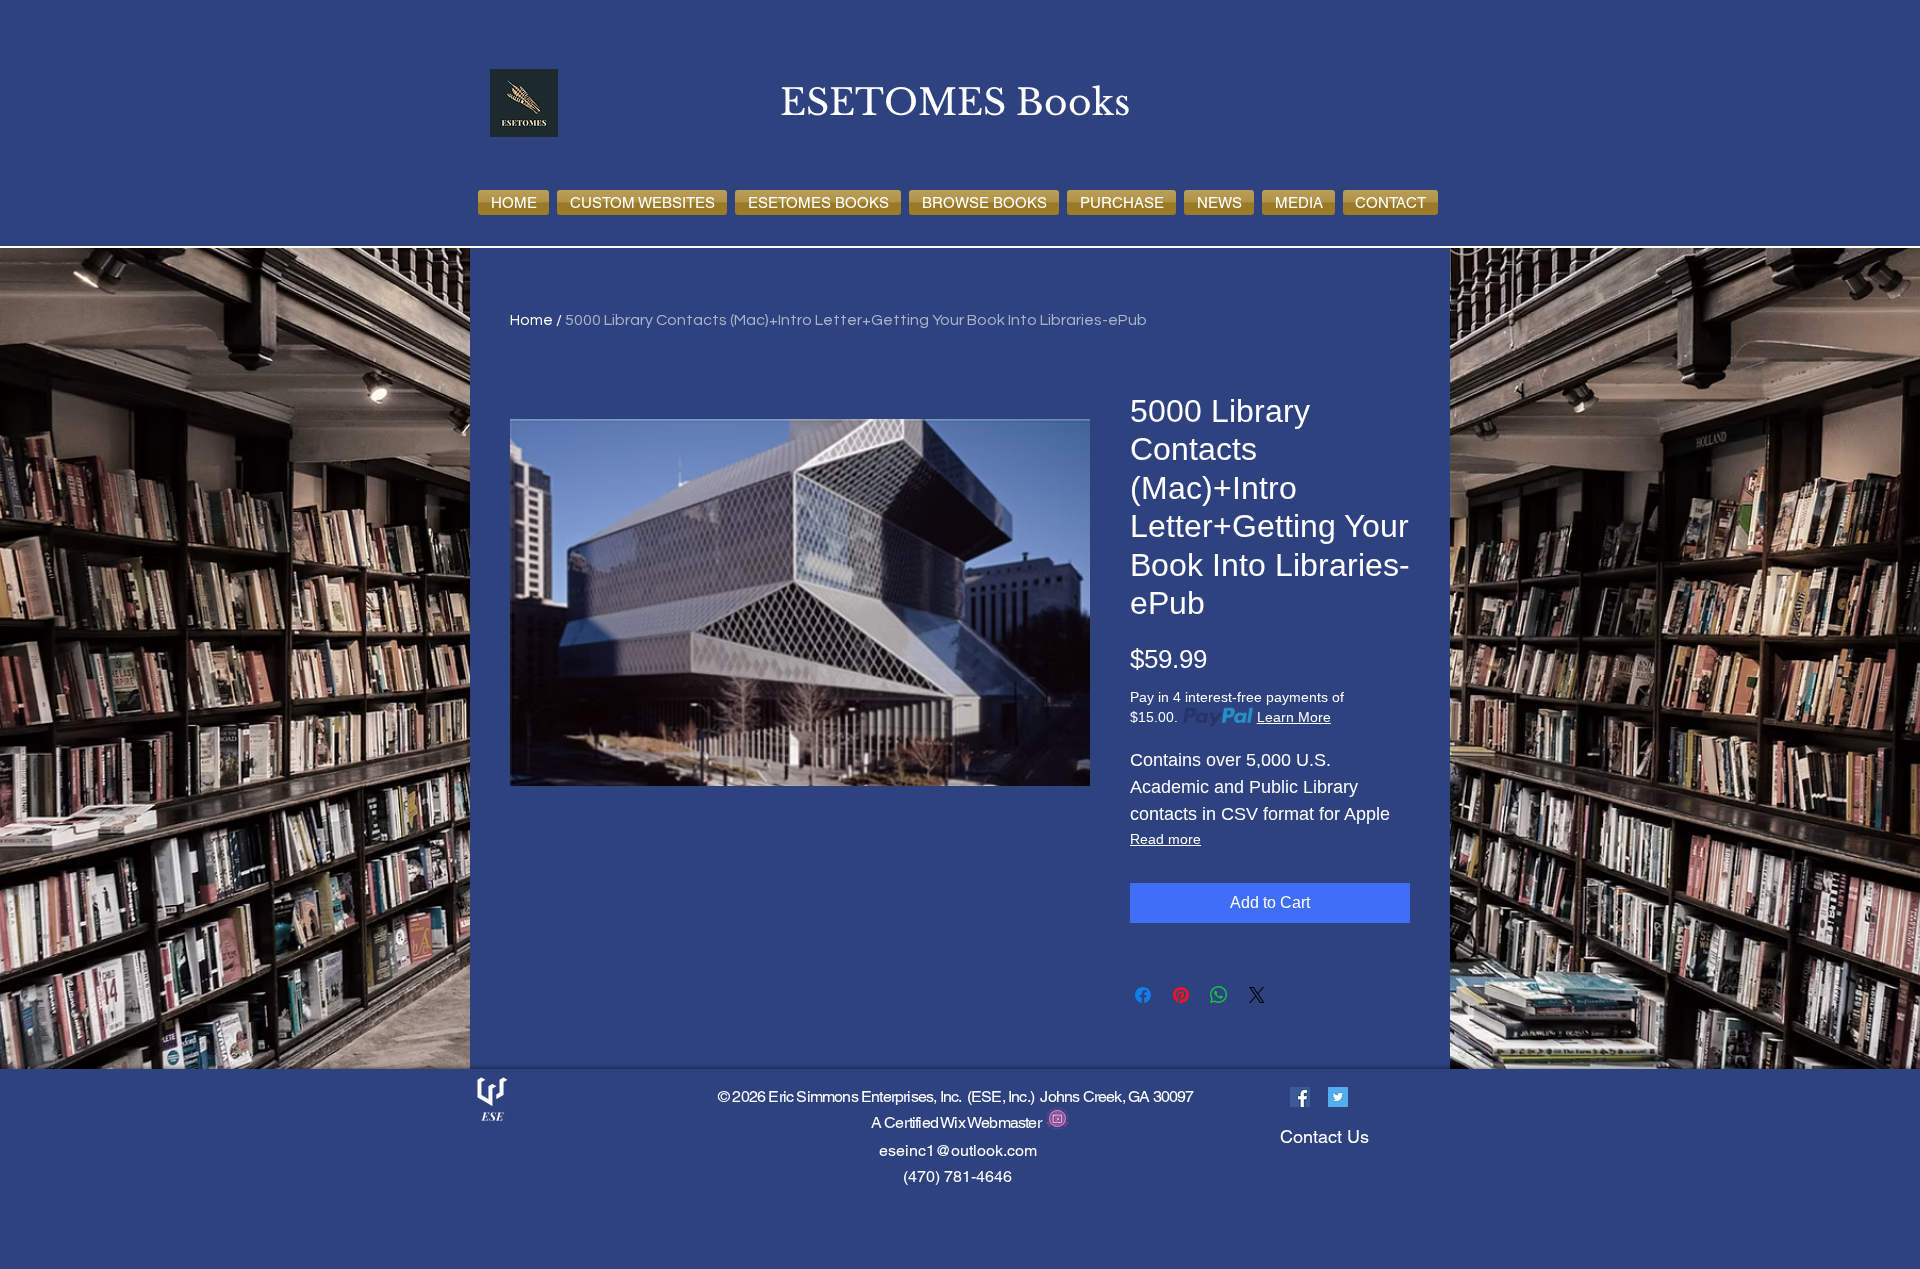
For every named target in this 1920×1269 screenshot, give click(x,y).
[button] (642, 202)
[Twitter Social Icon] (1338, 1097)
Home (531, 320)
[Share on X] (1257, 995)
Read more (1165, 839)
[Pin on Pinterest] (1181, 995)
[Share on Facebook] (1143, 995)
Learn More (1294, 717)
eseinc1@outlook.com (958, 1150)
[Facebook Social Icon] (1300, 1097)
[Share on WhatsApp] (1219, 995)
